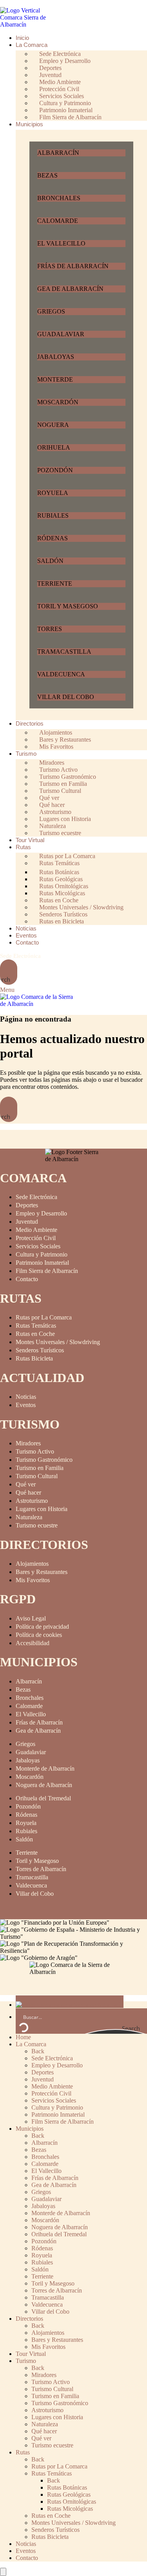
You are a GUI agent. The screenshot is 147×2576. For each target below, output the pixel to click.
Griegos (25, 1744)
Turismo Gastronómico (44, 1460)
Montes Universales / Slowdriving (58, 1342)
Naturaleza (29, 1517)
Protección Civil (36, 1238)
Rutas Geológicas (69, 2494)
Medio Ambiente (36, 1230)
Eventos (26, 1405)
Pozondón (28, 1806)
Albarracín (29, 1681)
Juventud (27, 1222)
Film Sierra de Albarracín (70, 117)
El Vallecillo (31, 1714)
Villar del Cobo (35, 1894)
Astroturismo (32, 1501)
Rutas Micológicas (70, 2509)
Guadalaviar (31, 1752)
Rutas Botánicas (67, 2487)
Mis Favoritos (56, 747)
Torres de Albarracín (41, 1869)
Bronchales (30, 1698)
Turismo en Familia (40, 1468)
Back (38, 2051)
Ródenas (26, 1815)
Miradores (28, 1443)
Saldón (24, 1839)
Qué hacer (28, 1492)
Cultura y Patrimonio (42, 1254)
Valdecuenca (31, 1885)
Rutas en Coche (35, 1334)
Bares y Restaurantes (42, 1572)
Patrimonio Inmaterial (42, 1263)
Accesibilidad (33, 1643)
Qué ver (26, 1484)
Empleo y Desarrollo (41, 1213)
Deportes (27, 1205)
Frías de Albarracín (39, 1722)
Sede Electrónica (20, 956)
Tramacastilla (32, 1877)
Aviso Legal (31, 1618)
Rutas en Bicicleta (62, 921)
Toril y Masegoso (37, 1861)
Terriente (27, 1853)
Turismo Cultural (37, 1476)
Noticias (26, 1397)
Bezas (23, 1690)
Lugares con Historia (42, 1509)
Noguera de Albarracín (44, 1785)
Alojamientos (32, 1564)
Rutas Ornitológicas (72, 2502)
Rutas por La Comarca (44, 1317)
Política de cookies (39, 1635)
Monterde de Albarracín (45, 1768)
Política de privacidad (42, 1627)
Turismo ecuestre (60, 833)
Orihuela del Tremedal (43, 1798)
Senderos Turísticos (40, 1350)
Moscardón (30, 1777)
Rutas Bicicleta (34, 1358)
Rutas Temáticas (59, 863)
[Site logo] (29, 24)
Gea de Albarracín (38, 1731)
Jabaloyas (28, 1760)
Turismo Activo (35, 1451)
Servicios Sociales (38, 1246)
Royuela (26, 1823)
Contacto (27, 1279)
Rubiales (26, 1831)
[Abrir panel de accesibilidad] (3, 2572)
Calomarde (29, 1706)
